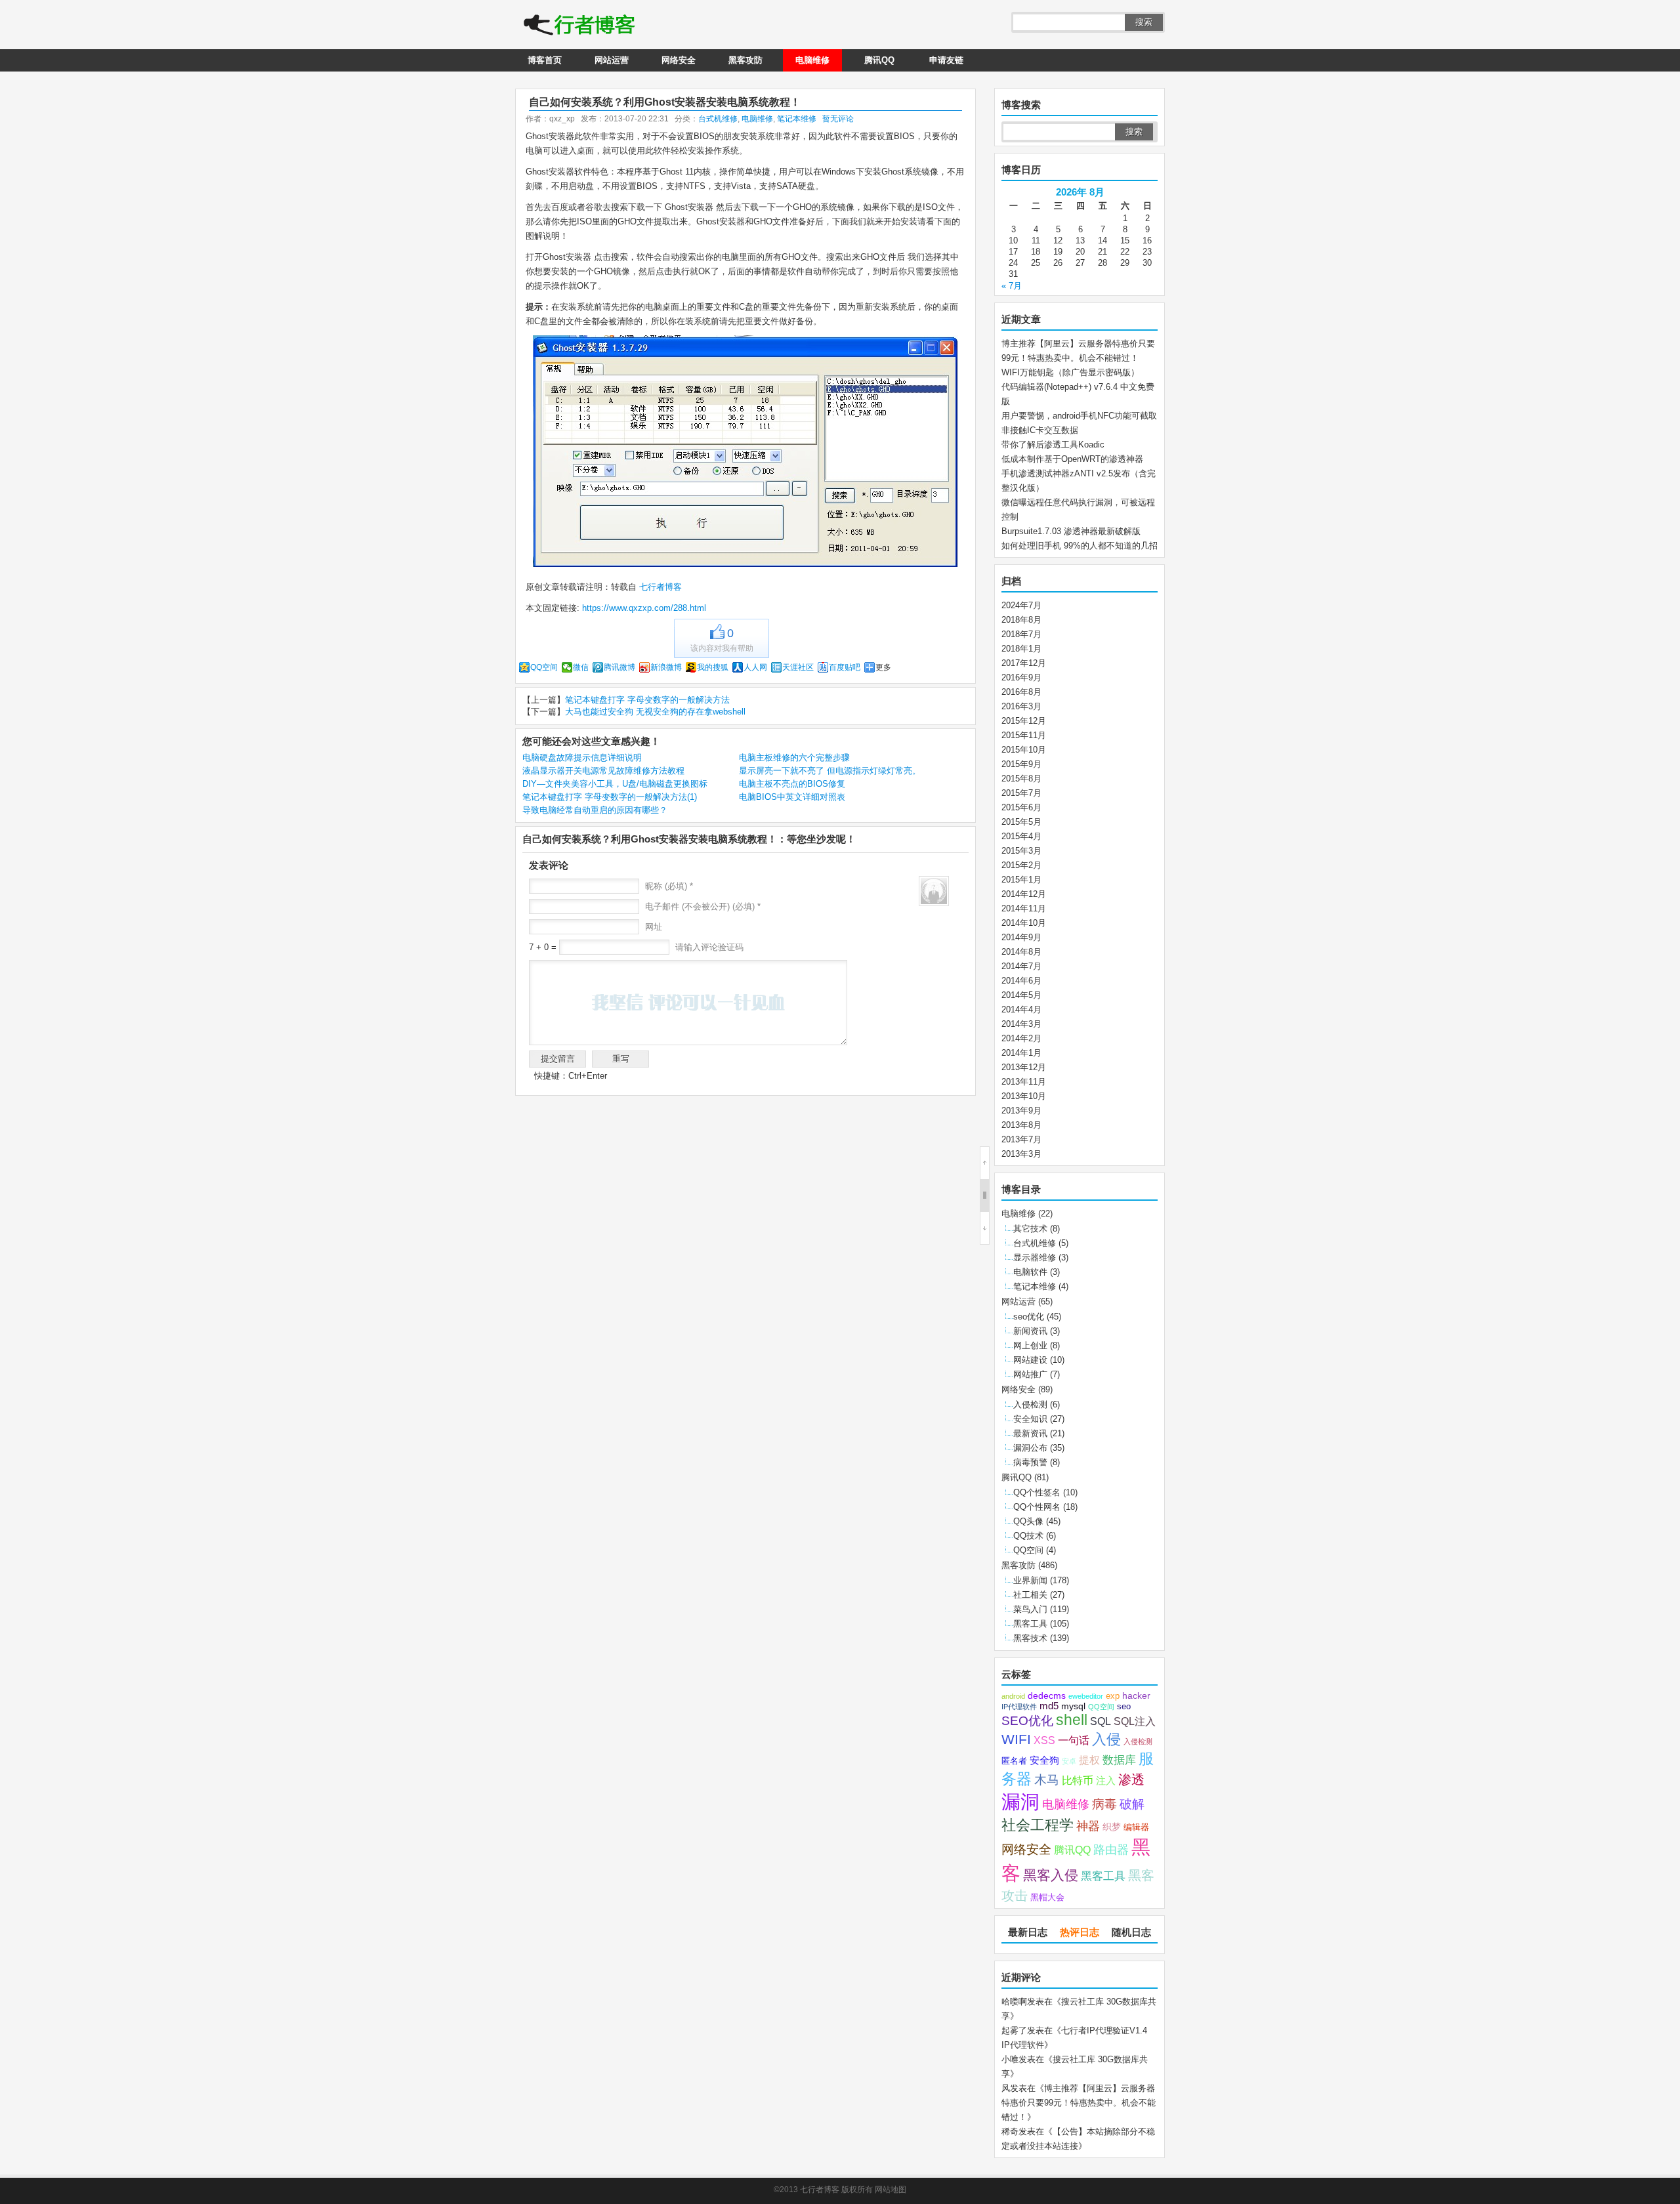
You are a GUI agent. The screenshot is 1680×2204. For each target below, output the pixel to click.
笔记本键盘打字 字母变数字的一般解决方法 (647, 700)
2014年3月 (1021, 1024)
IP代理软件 (1019, 1707)
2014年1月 (1021, 1053)
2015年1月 (1021, 880)
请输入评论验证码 (708, 947)
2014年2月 (1021, 1038)
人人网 (755, 667)
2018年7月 (1021, 634)
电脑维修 (812, 60)
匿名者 (1014, 1761)
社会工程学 (1038, 1825)
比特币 (1078, 1780)
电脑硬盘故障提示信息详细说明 (582, 758)
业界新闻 (1030, 1580)
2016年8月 (1021, 692)
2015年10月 (1024, 750)
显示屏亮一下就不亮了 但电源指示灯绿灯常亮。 (830, 771)
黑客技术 (1030, 1638)
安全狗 (1044, 1760)
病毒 (1104, 1804)
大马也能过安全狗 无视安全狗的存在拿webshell (655, 712)
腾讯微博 (619, 667)
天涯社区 (798, 667)
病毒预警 (1030, 1462)
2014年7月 (1021, 966)
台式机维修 (718, 119)
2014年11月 (1024, 908)
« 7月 (1012, 286)
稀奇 (1010, 2131)
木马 (1047, 1779)
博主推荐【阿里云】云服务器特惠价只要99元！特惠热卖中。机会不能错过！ (1079, 2103)
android (1013, 1696)
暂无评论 (838, 119)
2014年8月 (1021, 952)
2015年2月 (1021, 865)
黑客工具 (1030, 1624)
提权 (1089, 1760)
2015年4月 (1021, 836)
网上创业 (1030, 1345)
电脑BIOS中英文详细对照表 (792, 797)
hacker (1136, 1696)
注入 (1106, 1781)
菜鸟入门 (1030, 1609)
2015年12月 (1024, 721)
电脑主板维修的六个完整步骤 (794, 758)
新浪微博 (666, 667)
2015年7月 (1021, 793)
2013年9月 (1021, 1111)
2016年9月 (1021, 677)
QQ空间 (544, 667)
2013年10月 (1024, 1096)
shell (1072, 1720)
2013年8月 (1021, 1125)
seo (1124, 1707)
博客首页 (545, 60)
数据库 (1119, 1760)
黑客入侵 (1051, 1875)
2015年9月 (1021, 764)
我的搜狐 (713, 667)
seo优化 (1029, 1317)
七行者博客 (659, 587)
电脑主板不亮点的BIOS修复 (792, 784)
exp (1113, 1696)
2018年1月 (1021, 649)
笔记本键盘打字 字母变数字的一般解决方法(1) (610, 797)
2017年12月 (1024, 663)
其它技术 (1030, 1229)
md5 (1049, 1706)
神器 (1088, 1826)
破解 (1132, 1804)
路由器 (1111, 1850)
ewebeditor (1086, 1696)
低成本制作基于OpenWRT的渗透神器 (1072, 459)
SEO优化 (1027, 1721)
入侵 (1106, 1739)
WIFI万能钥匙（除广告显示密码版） (1070, 372)
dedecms (1047, 1696)
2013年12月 (1024, 1067)
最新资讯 (1030, 1433)
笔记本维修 (797, 119)
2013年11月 (1024, 1082)
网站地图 (891, 2190)
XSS (1044, 1740)
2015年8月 (1021, 779)
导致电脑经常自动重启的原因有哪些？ (595, 810)
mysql (1073, 1706)
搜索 (1144, 22)
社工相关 (1030, 1595)
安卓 (1069, 1761)
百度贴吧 (845, 667)
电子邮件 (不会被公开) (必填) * (703, 906)
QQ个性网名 (1037, 1507)
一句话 (1074, 1740)
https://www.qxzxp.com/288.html (644, 608)
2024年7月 (1021, 605)
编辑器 (1136, 1827)
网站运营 (612, 60)
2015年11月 (1024, 735)
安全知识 (1030, 1419)
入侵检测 (1030, 1404)
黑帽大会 (1047, 1898)
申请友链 (946, 60)
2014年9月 (1021, 937)
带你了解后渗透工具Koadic (1053, 445)
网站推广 (1030, 1374)
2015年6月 (1021, 807)
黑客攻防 (745, 60)
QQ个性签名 (1037, 1492)
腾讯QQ (879, 60)
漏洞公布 (1030, 1448)
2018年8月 (1021, 620)
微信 (581, 667)
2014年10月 (1024, 923)
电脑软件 (1030, 1272)
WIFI (1016, 1739)
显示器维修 (1035, 1258)
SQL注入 (1135, 1721)
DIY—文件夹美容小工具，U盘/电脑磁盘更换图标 (615, 784)
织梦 (1112, 1827)
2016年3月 (1021, 706)
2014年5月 (1021, 995)
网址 (654, 927)
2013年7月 (1021, 1139)
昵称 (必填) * (669, 886)
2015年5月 (1021, 822)
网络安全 (679, 60)
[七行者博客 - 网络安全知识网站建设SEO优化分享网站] (579, 26)
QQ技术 (1028, 1536)
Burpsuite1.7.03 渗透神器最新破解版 (1071, 531)
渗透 (1131, 1779)
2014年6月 (1021, 981)
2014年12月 (1024, 894)
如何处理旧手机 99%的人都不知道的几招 (1080, 546)
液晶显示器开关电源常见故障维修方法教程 (603, 771)
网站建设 (1030, 1360)
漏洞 (1020, 1802)
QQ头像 (1028, 1521)
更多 (883, 667)
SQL (1101, 1721)
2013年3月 (1021, 1154)
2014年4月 (1021, 1009)
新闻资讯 (1030, 1331)
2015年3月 (1021, 851)
